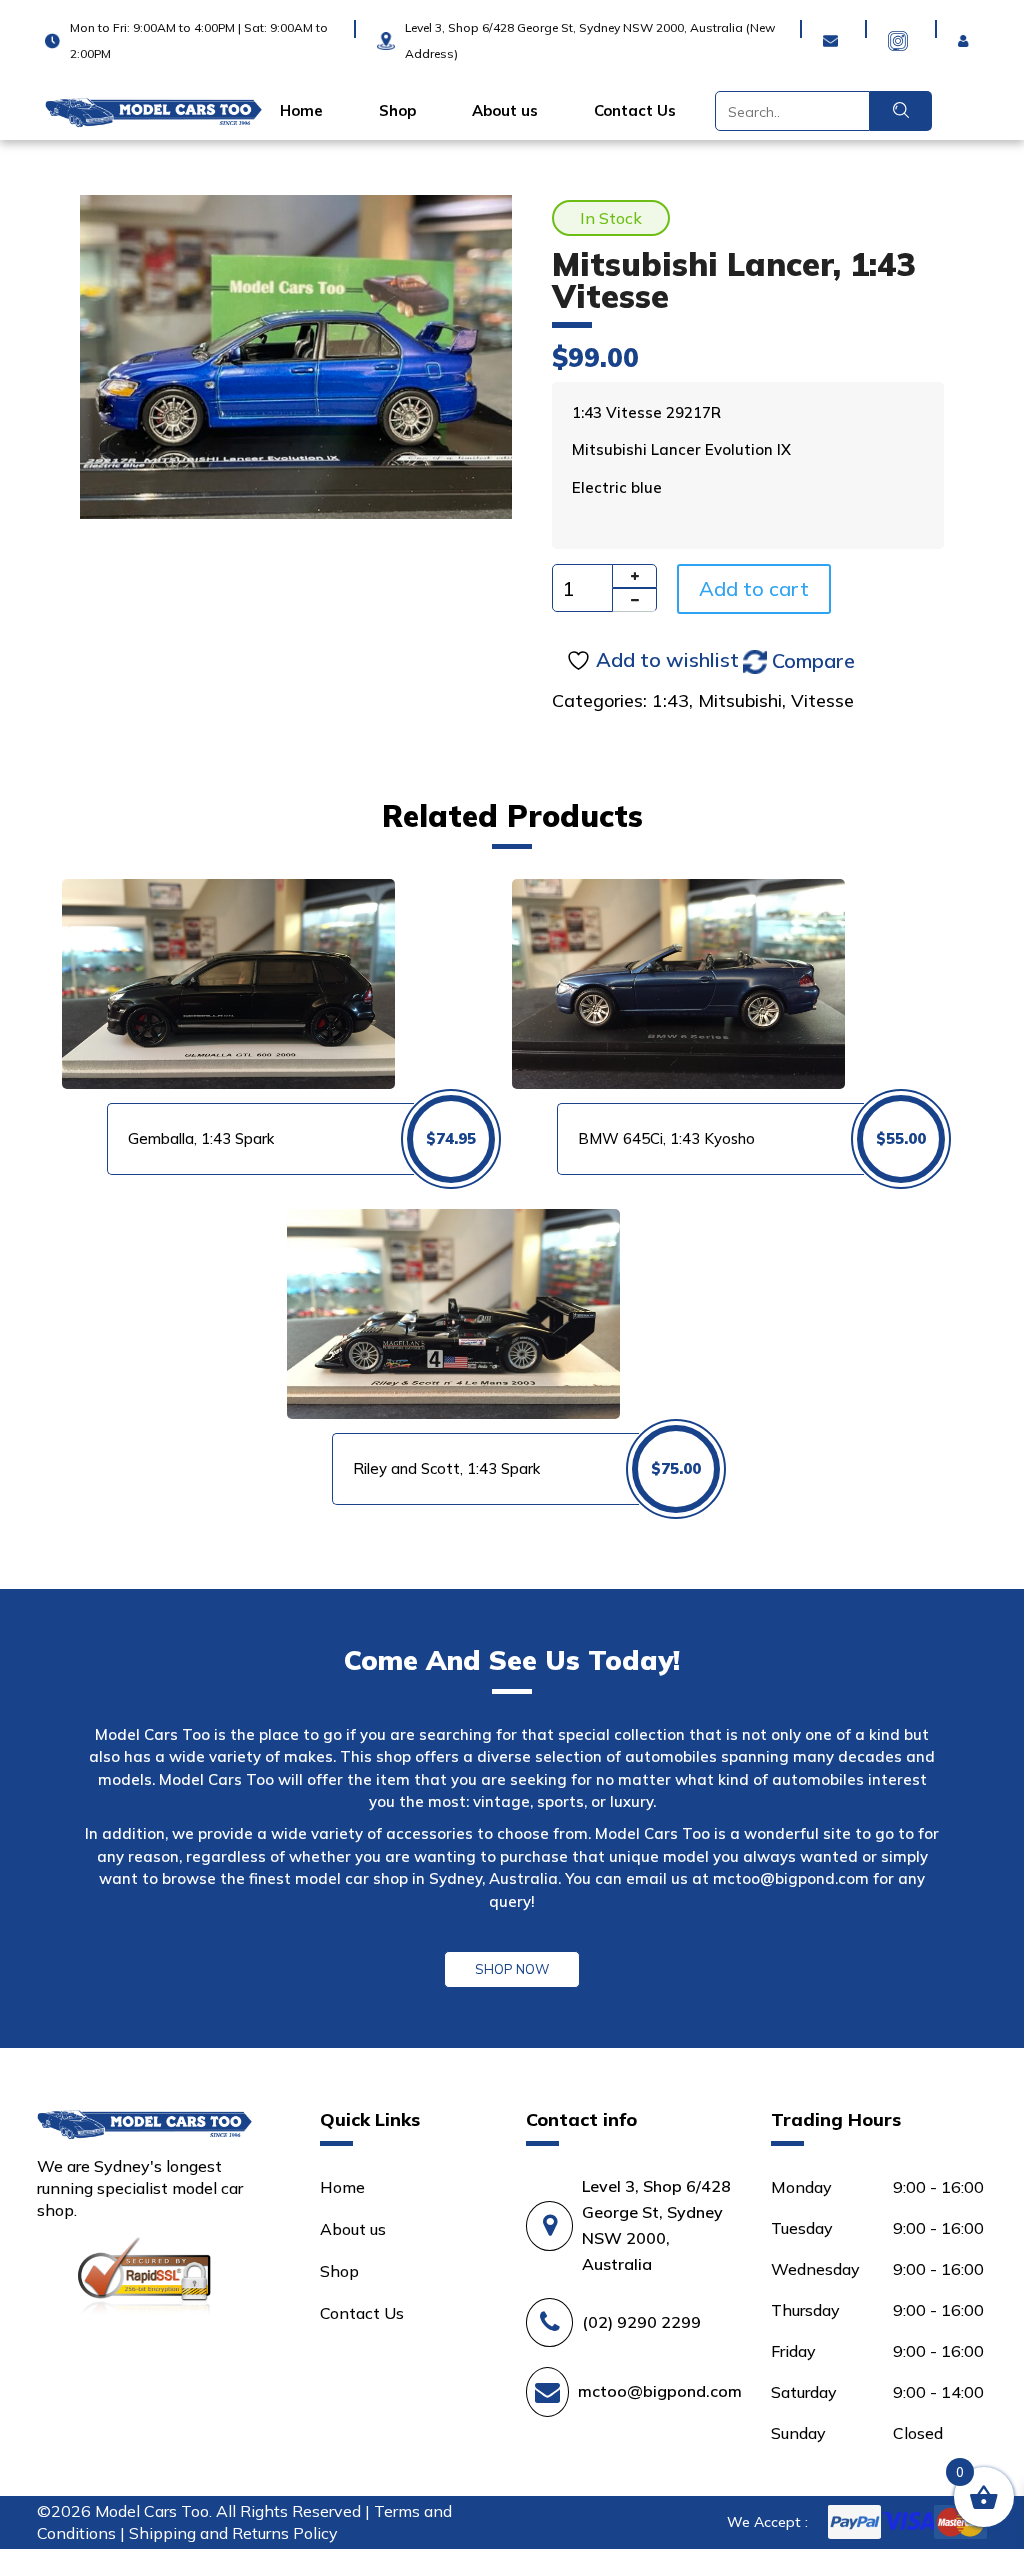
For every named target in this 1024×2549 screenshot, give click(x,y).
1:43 (670, 700)
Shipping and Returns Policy (233, 2533)
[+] (634, 576)
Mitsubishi (740, 700)
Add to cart (754, 588)
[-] (634, 600)
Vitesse (822, 700)
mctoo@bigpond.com (791, 1878)
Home (301, 111)
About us (505, 111)
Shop (397, 111)
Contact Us (635, 111)
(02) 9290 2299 (641, 2322)
